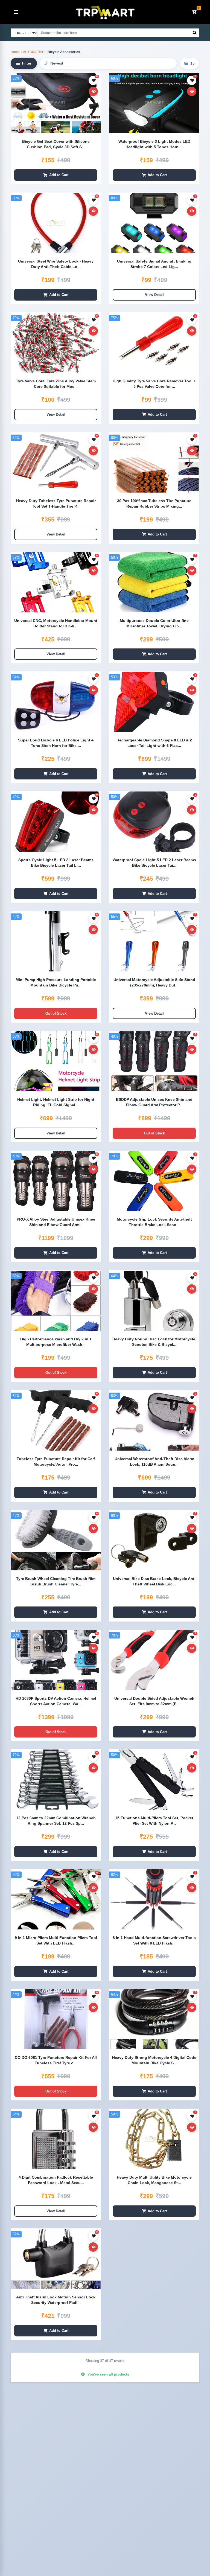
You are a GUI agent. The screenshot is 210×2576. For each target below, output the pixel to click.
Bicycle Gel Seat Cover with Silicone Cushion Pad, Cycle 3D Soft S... (56, 144)
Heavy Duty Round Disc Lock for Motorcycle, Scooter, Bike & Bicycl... (154, 1342)
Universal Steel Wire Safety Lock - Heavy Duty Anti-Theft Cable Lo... (56, 264)
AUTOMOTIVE (34, 52)
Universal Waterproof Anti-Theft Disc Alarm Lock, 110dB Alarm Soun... (154, 1462)
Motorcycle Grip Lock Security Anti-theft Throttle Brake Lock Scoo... (154, 1222)
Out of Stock (56, 1013)
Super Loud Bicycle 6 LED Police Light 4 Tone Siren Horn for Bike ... (56, 743)
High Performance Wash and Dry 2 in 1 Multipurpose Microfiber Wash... (56, 1342)
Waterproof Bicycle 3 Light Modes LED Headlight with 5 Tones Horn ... (154, 144)
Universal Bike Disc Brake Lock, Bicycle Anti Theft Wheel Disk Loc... (154, 1581)
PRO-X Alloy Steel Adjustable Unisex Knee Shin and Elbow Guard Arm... (56, 1222)
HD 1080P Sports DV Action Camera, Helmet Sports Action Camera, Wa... (56, 1701)
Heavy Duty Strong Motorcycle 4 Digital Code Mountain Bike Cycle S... (154, 2060)
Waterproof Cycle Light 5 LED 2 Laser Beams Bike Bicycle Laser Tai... (154, 863)
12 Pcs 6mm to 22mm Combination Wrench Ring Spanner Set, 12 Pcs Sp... (56, 1821)
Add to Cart (59, 175)
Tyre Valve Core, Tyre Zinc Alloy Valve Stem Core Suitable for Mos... (56, 384)
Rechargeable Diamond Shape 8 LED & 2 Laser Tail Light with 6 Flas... (154, 743)
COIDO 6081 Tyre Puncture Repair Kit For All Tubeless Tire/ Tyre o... (56, 2060)
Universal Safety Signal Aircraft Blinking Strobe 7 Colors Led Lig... (154, 264)
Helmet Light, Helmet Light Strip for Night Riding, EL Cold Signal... (56, 1102)
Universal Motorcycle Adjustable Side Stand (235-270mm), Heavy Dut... (154, 982)
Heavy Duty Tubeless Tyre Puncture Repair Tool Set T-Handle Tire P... (56, 503)
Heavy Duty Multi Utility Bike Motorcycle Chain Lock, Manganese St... (154, 2180)
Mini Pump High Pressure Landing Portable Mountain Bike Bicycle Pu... (56, 982)
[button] (194, 12)
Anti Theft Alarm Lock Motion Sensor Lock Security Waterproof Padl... (56, 2300)
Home (15, 52)
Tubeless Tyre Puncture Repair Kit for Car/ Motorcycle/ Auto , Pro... (56, 1462)
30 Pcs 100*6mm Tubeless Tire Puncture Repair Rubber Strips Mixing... (154, 503)
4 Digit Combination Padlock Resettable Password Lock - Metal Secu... (56, 2180)
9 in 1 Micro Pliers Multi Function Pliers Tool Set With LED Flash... (56, 1940)
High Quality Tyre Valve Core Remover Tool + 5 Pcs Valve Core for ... (154, 384)
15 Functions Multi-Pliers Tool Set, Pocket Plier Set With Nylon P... (154, 1821)
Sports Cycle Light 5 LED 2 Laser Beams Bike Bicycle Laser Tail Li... (56, 863)
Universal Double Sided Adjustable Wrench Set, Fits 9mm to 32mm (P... (154, 1701)
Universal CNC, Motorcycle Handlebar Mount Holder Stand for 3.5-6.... (56, 623)
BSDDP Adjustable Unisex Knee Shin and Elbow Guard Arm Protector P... (154, 1102)
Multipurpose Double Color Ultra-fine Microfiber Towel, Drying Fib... (154, 623)
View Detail (154, 295)
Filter (27, 63)
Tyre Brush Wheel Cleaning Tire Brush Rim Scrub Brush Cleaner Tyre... (56, 1581)
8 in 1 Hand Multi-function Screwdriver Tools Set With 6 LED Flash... (154, 1940)
